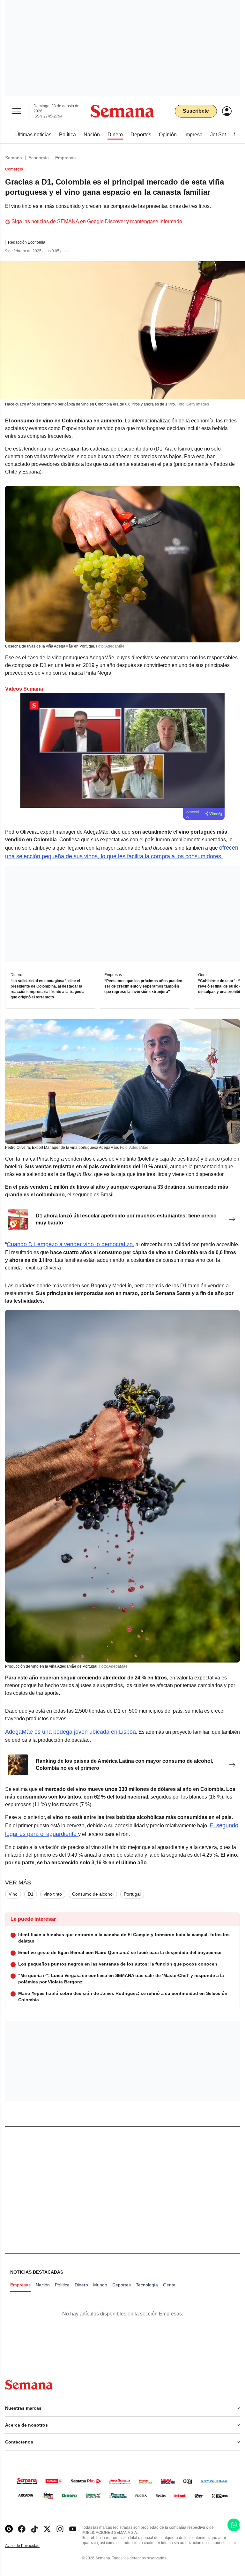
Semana (14, 158)
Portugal (132, 1894)
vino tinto (53, 1894)
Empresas (65, 158)
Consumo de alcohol (93, 1894)
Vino (13, 1894)
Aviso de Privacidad (29, 2546)
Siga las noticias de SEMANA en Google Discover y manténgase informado (97, 221)
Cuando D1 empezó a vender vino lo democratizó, (71, 1244)
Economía (39, 158)
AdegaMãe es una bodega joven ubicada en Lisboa (71, 1732)
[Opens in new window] (22, 2529)
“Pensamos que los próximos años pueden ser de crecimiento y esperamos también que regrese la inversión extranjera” (143, 987)
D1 (31, 1894)
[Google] (9, 2529)
